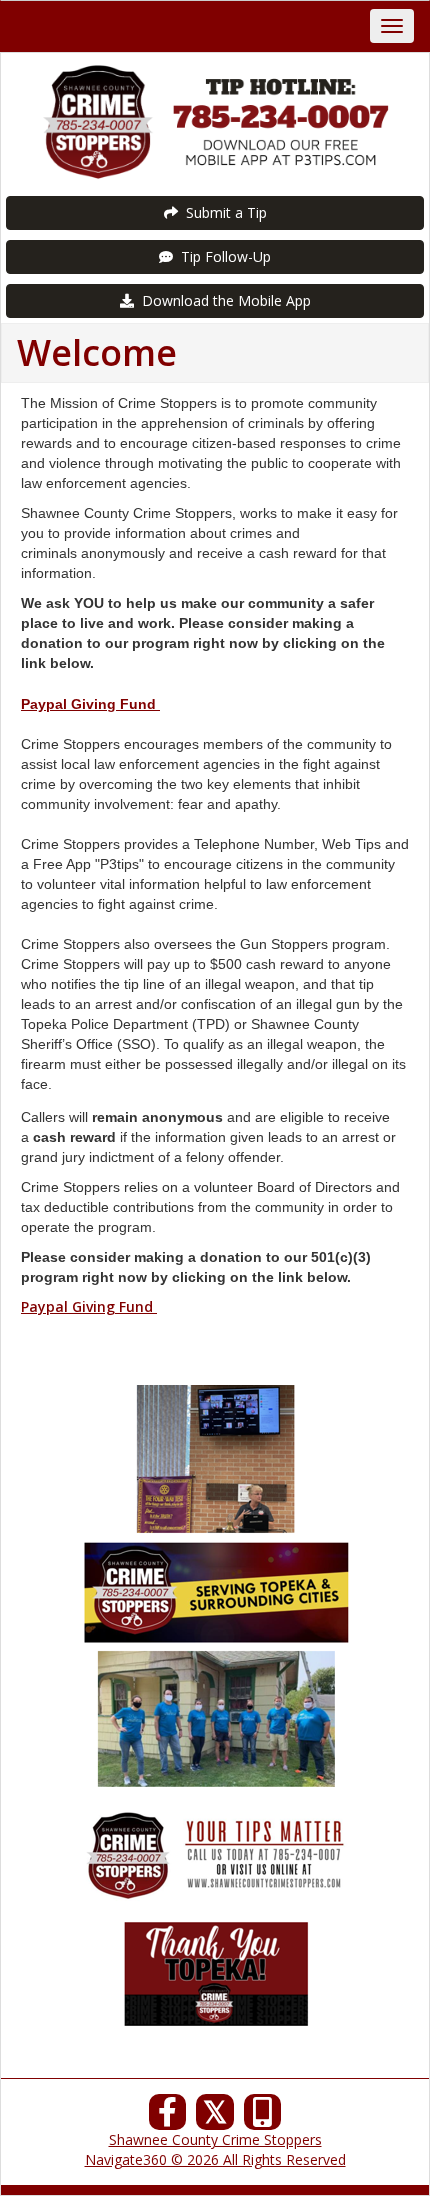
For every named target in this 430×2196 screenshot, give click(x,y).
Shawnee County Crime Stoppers (215, 2139)
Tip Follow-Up (222, 256)
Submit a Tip (222, 212)
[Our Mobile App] (263, 2117)
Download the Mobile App (222, 300)
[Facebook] (168, 2117)
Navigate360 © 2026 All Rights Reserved (215, 2159)
